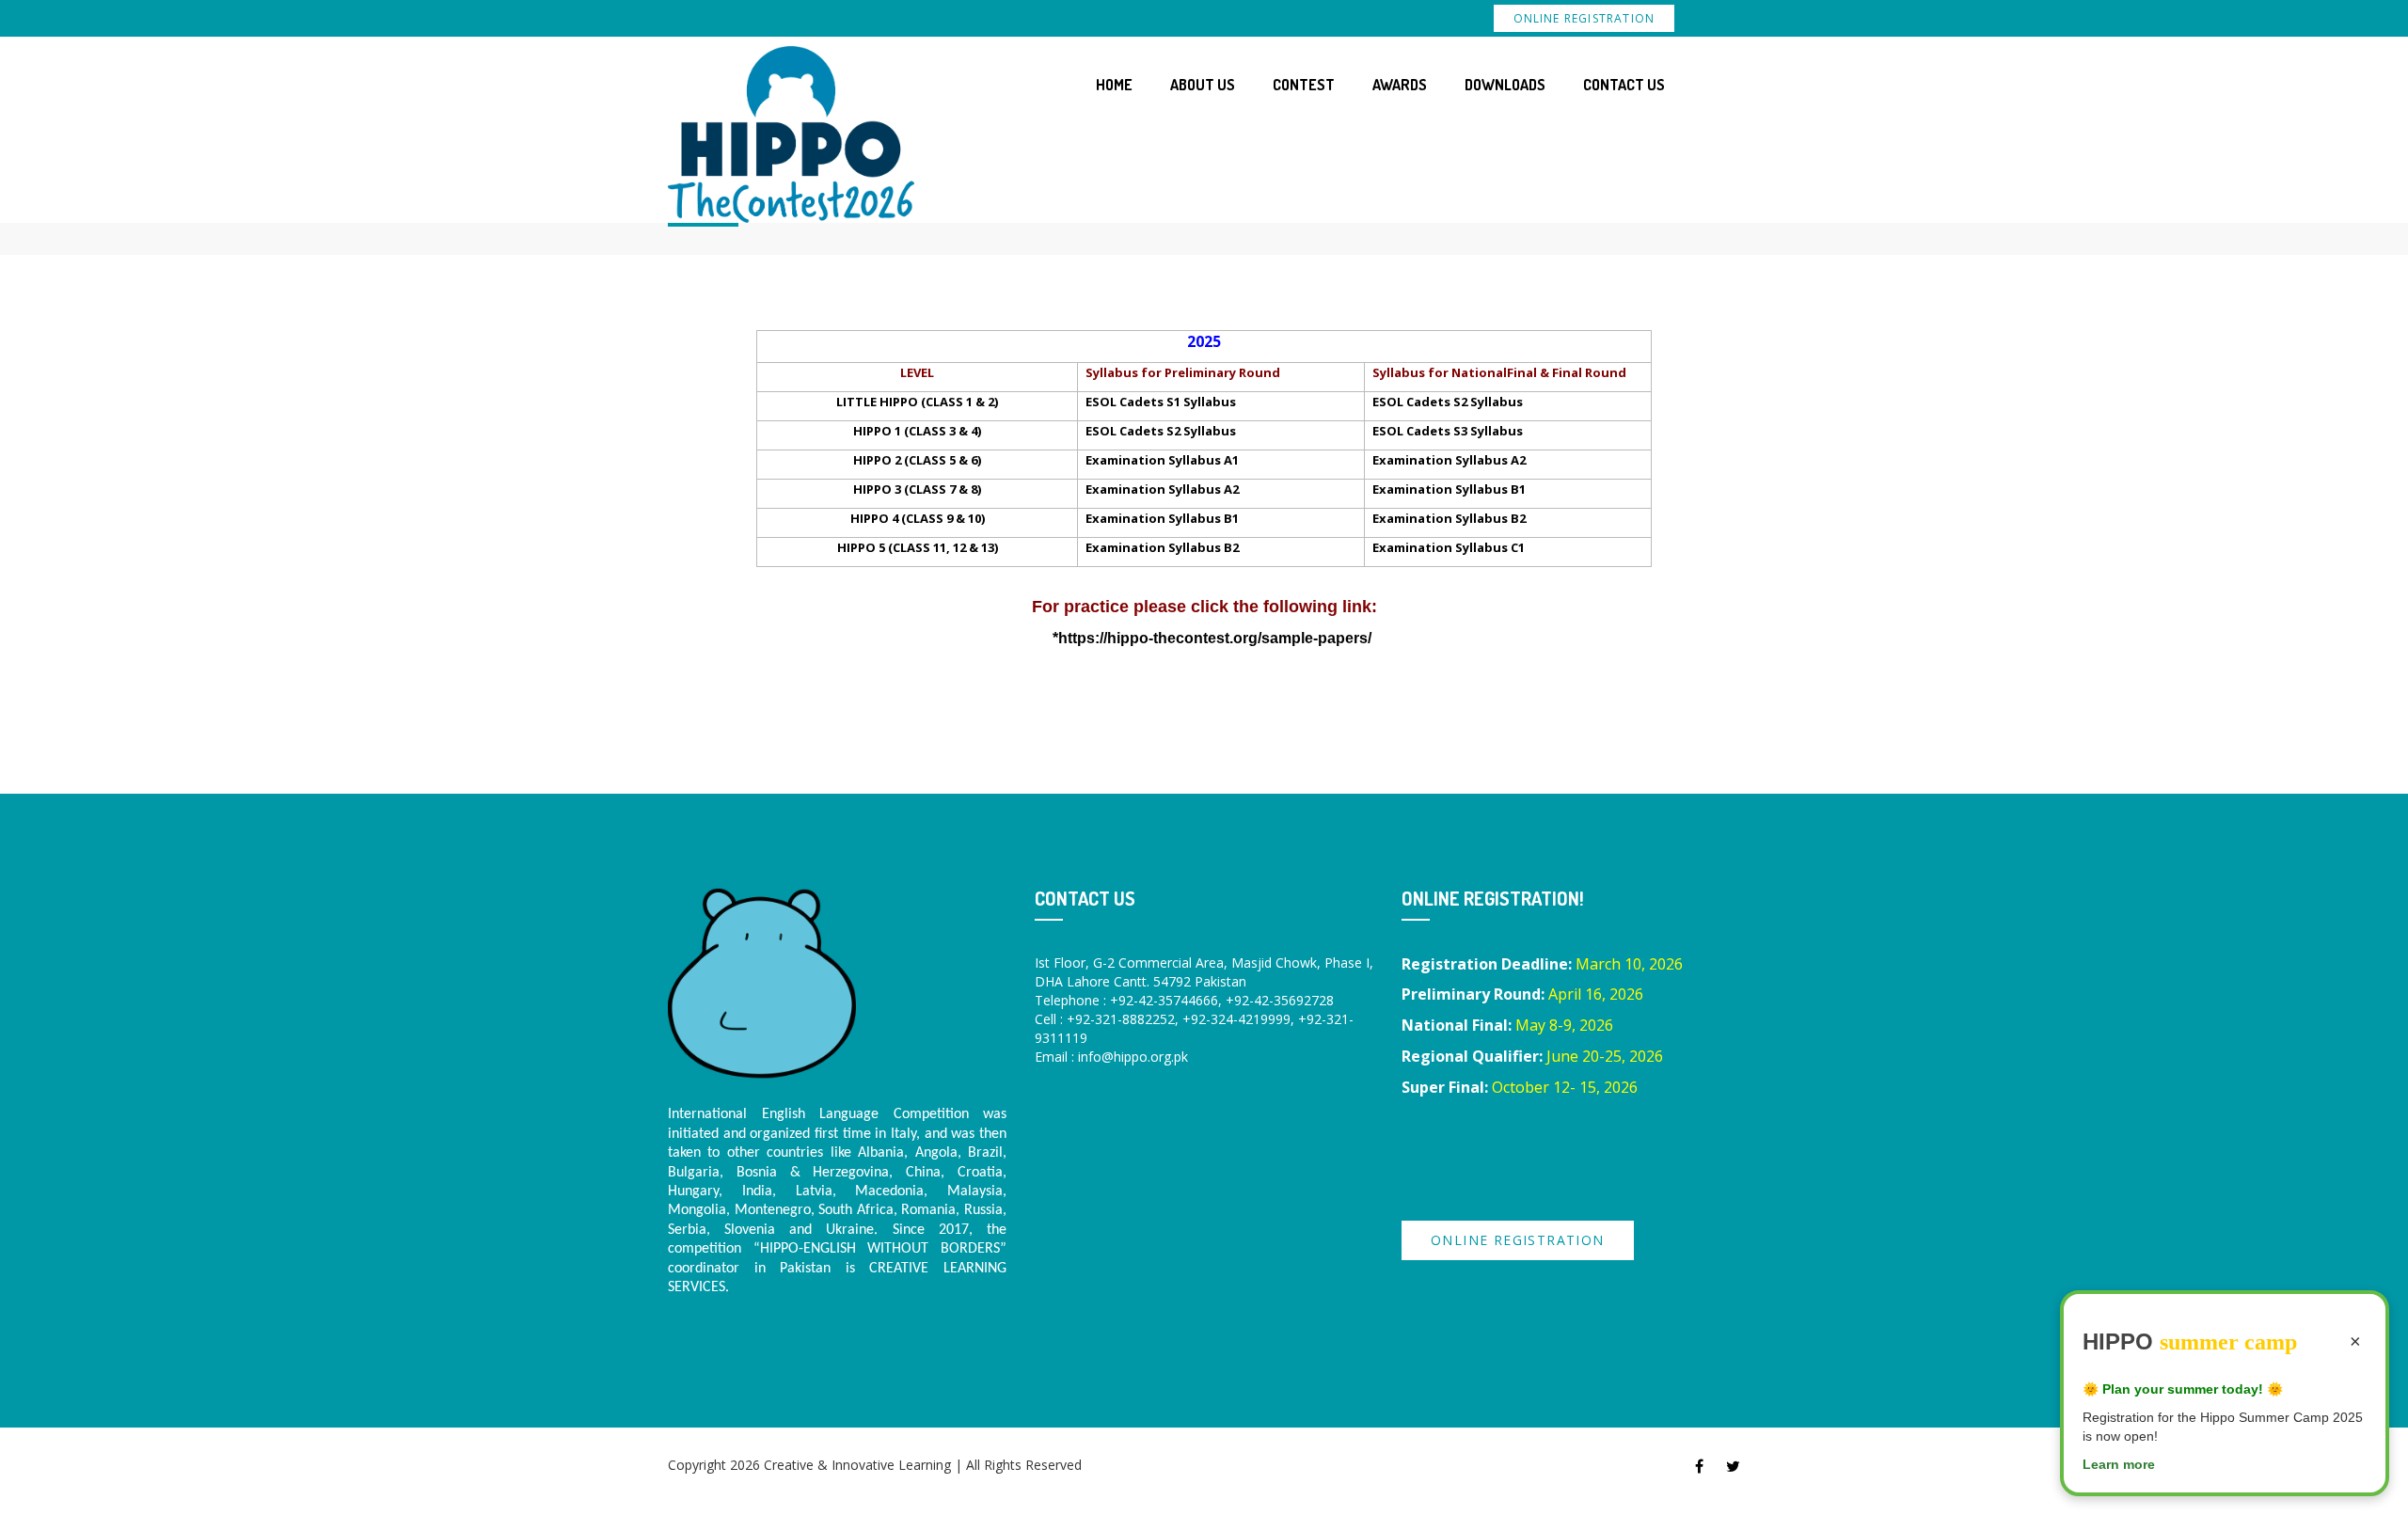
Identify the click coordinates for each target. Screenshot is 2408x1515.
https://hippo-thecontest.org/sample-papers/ (1215, 638)
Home (1114, 85)
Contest (1304, 85)
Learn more (2119, 1464)
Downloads (1505, 85)
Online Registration (1584, 18)
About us (1203, 85)
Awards (1400, 85)
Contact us (1624, 85)
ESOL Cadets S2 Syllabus (1448, 402)
